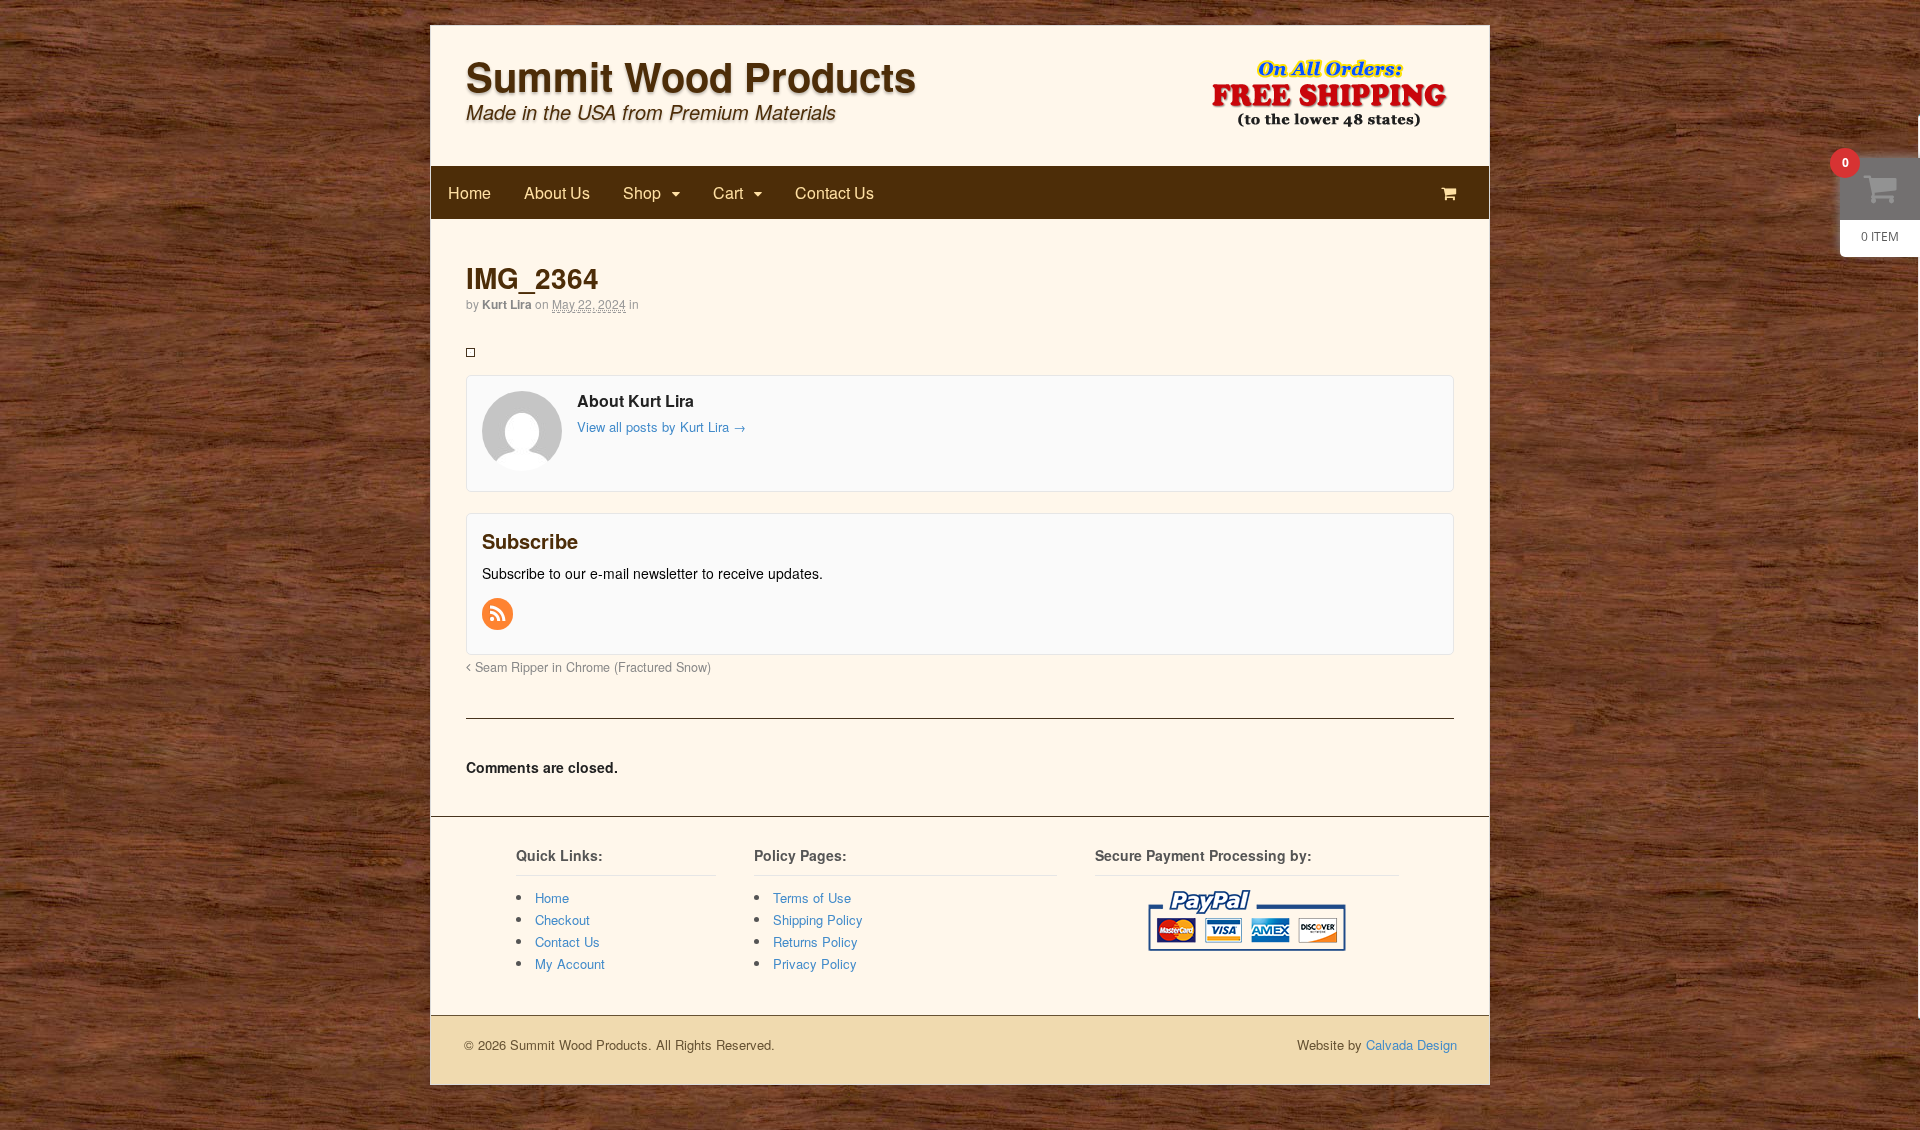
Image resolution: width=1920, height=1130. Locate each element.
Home (469, 192)
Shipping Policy (818, 919)
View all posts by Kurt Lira (661, 426)
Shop (642, 192)
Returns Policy (815, 941)
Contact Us (834, 192)
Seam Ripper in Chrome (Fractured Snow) (591, 667)
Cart (728, 192)
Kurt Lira (507, 304)
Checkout (562, 919)
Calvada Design (1411, 1044)
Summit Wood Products (691, 75)
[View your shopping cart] (1452, 192)
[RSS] (499, 614)
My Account (570, 963)
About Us (557, 192)
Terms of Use (812, 897)
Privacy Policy (815, 963)
